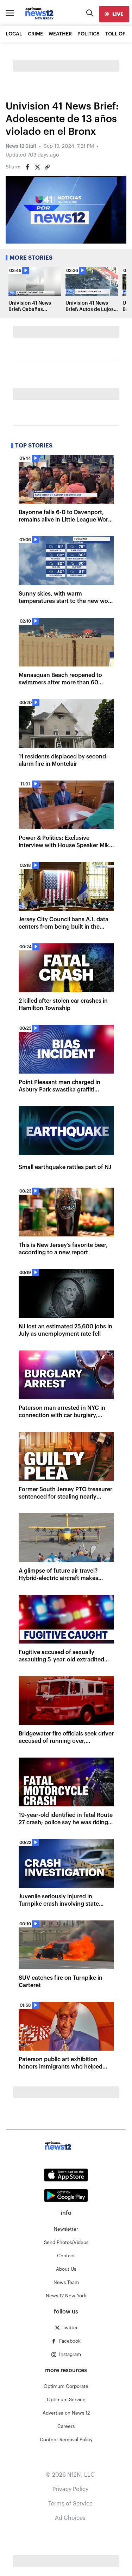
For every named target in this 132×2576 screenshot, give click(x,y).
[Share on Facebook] (27, 167)
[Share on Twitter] (37, 167)
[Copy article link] (47, 167)
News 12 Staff (21, 146)
